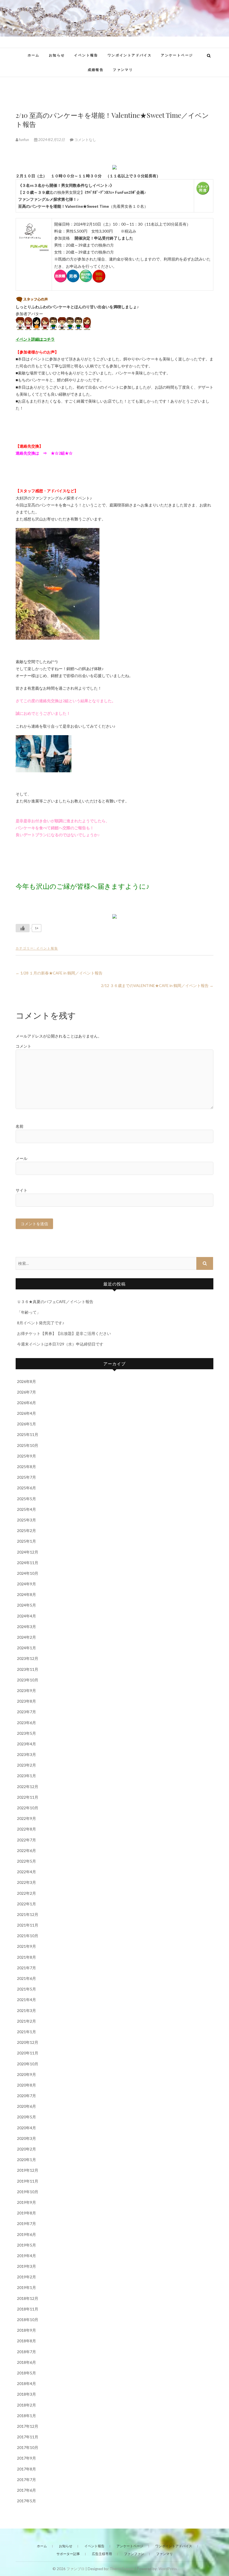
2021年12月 (28, 1914)
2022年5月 (27, 1861)
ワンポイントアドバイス (130, 55)
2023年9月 (27, 1690)
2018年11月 (28, 2309)
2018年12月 (28, 2298)
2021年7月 (27, 1968)
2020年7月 (27, 2096)
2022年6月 (27, 1850)
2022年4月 (27, 1872)
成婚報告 (96, 70)
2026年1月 (27, 1424)
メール (22, 1158)
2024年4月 (27, 1616)
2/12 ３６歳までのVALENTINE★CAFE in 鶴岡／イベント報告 (157, 985)
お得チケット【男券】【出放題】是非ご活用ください (64, 1333)
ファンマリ (123, 70)
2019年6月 (27, 2234)
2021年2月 (27, 2021)
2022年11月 (28, 1797)
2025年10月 (28, 1445)
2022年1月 (27, 1904)
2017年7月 (27, 2480)
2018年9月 (27, 2330)
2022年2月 (27, 1893)
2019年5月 (27, 2245)
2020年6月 (27, 2106)
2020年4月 (27, 2128)
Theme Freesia (122, 2569)
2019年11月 (28, 2181)
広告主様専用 (102, 2554)
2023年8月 (27, 1701)
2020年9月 (27, 2074)
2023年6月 (27, 1723)
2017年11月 (28, 2437)
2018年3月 (27, 2394)
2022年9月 (27, 1818)
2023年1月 (27, 1776)
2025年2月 (27, 1530)
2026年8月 (27, 1381)
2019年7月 (27, 2223)
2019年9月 (27, 2202)
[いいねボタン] (23, 928)
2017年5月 (27, 2501)
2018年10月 (28, 2320)
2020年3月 (27, 2138)
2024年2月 (27, 1637)
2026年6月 (27, 1403)
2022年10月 (28, 1808)
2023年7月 (27, 1712)
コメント (23, 1046)
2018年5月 (27, 2373)
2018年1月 (27, 2416)
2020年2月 (27, 2149)
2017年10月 (28, 2447)
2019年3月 (27, 2266)
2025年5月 (27, 1499)
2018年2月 (27, 2405)
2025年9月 (27, 1456)
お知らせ (57, 55)
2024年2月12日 (52, 140)
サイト (22, 1190)
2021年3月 (27, 2010)
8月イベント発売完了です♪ (41, 1323)
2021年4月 (27, 2000)
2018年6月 (27, 2362)
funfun (24, 140)
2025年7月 (27, 1477)
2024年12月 (28, 1552)
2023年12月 (28, 1658)
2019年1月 (27, 2287)
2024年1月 (27, 1648)
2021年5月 (27, 1989)
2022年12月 (28, 1787)
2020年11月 (28, 2053)
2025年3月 (27, 1520)
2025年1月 (27, 1541)
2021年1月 (27, 2032)
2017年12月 (28, 2426)
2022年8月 (27, 1829)
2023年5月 (27, 1733)
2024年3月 (27, 1627)
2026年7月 (27, 1392)
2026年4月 (27, 1413)
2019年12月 (28, 2170)
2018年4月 (27, 2383)
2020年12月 (28, 2042)
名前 (20, 1126)
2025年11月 (28, 1434)
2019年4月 (27, 2256)
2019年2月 (27, 2277)
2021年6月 (27, 1978)
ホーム (34, 55)
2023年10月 (28, 1680)
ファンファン (134, 2554)
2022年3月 (27, 1882)
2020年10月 (28, 2064)
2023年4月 (27, 1744)
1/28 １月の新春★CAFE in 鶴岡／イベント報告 (59, 973)
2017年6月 (27, 2490)
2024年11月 (28, 1563)
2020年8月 (27, 2085)
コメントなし (85, 140)
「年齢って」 (29, 1312)
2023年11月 (28, 1669)
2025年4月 (27, 1509)
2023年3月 (27, 1754)
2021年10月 (28, 1936)
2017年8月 (27, 2469)
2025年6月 (27, 1488)
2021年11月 (28, 1925)
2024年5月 (27, 1605)
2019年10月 (28, 2192)
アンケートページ (177, 55)
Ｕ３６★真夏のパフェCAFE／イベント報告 (55, 1302)
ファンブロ (76, 2569)
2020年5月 (27, 2117)
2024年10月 (28, 1573)
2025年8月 (27, 1467)
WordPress (168, 2569)
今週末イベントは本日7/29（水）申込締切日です (60, 1344)
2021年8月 (27, 1957)
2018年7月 (27, 2352)
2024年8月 (27, 1594)
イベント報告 (86, 55)
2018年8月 (27, 2341)
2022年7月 (27, 1840)
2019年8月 (27, 2213)
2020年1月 (27, 2160)
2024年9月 (27, 1584)
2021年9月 (27, 1946)
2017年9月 (27, 2458)
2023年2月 (27, 1765)
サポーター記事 (68, 2554)
